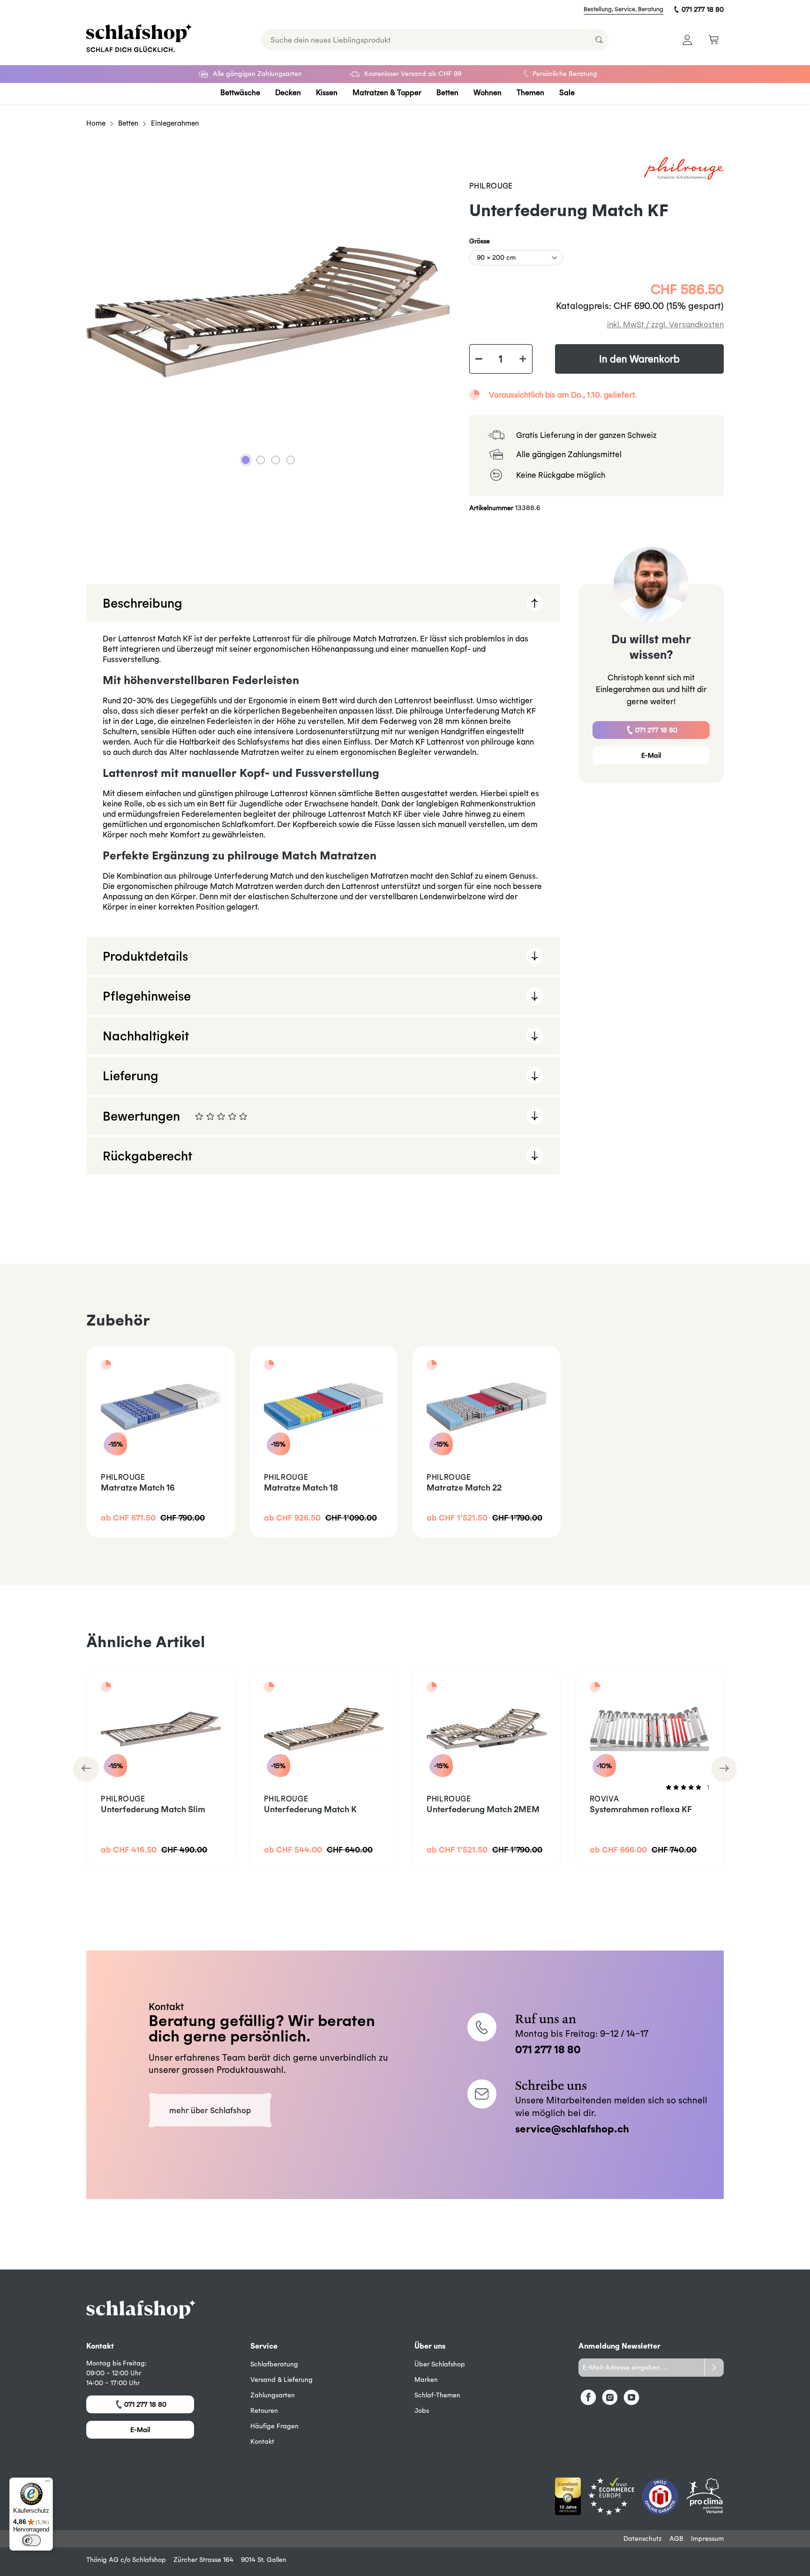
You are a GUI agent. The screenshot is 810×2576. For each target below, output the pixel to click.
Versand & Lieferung (281, 2380)
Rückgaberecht (147, 1156)
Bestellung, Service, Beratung (623, 9)
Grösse (480, 241)
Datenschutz (643, 2538)
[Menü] (47, 2483)
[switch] (31, 2540)
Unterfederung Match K (310, 1809)
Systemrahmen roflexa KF (641, 1809)
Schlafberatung (274, 2364)
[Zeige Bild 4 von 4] (291, 460)
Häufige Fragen (274, 2426)
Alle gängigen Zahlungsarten (257, 74)
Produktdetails (145, 956)
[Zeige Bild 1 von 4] (246, 460)
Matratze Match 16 (138, 1488)
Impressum (707, 2538)
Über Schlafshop (440, 2364)
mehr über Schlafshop (210, 2110)
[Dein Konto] (687, 40)
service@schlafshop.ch (572, 2128)
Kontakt (262, 2441)
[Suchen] (599, 40)
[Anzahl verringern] (479, 359)
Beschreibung (142, 603)
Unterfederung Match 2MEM (483, 1809)
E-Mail (651, 755)
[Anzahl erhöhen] (523, 359)
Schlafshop (149, 2560)
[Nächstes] (724, 1769)
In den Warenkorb (639, 359)
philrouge (491, 186)
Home (96, 123)
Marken (426, 2380)
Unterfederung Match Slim (153, 1809)
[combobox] (425, 40)
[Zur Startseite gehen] (139, 38)
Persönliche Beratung (565, 74)
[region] (268, 312)
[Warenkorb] (713, 40)
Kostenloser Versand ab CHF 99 (413, 74)
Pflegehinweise (147, 996)
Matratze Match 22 (464, 1488)
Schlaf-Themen (437, 2395)
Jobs (422, 2410)
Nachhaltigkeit (146, 1036)
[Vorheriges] (86, 1769)
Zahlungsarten (273, 2395)
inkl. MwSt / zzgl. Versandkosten (665, 324)
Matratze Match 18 (301, 1488)
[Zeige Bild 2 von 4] (261, 460)
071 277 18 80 (703, 9)
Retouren (264, 2410)
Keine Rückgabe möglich (561, 475)
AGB (676, 2538)
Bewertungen (292, 1122)
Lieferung (131, 1075)
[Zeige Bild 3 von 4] (276, 460)
